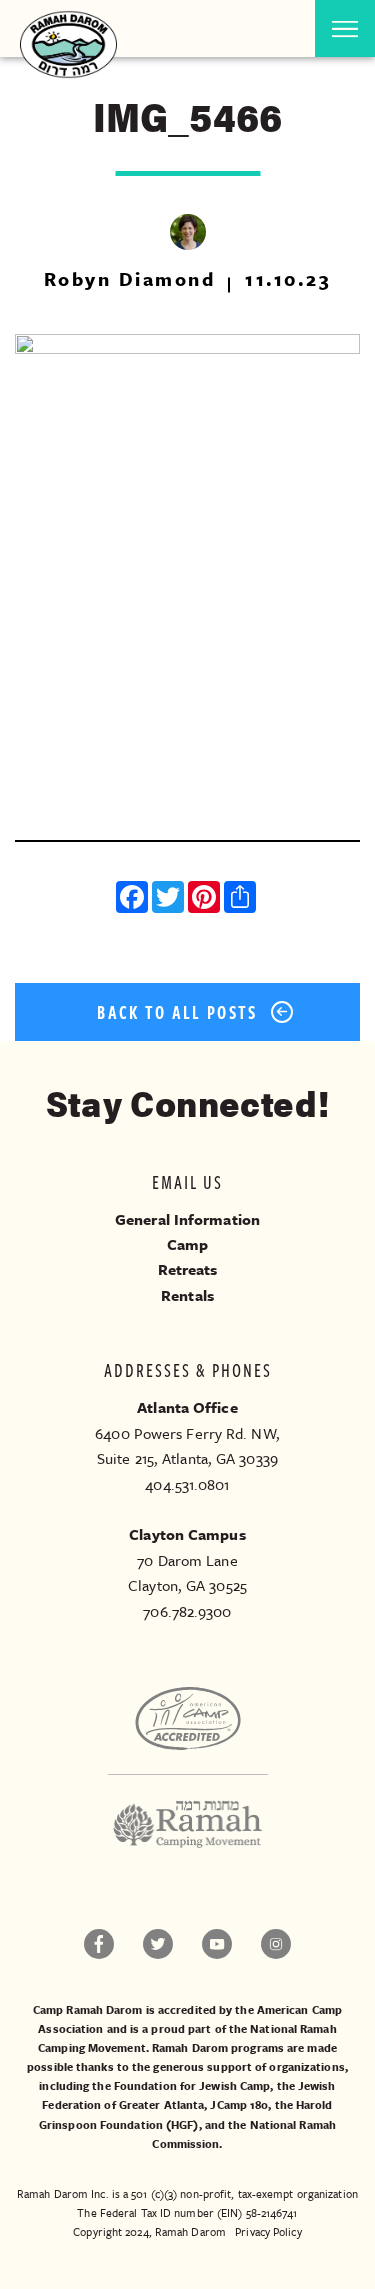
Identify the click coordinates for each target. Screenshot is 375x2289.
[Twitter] (170, 899)
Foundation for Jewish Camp (192, 2085)
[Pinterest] (206, 899)
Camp (187, 1244)
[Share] (242, 899)
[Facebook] (134, 899)
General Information (187, 1219)
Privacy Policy (268, 2231)
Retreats (188, 1269)
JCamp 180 (239, 2104)
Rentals (187, 1295)
